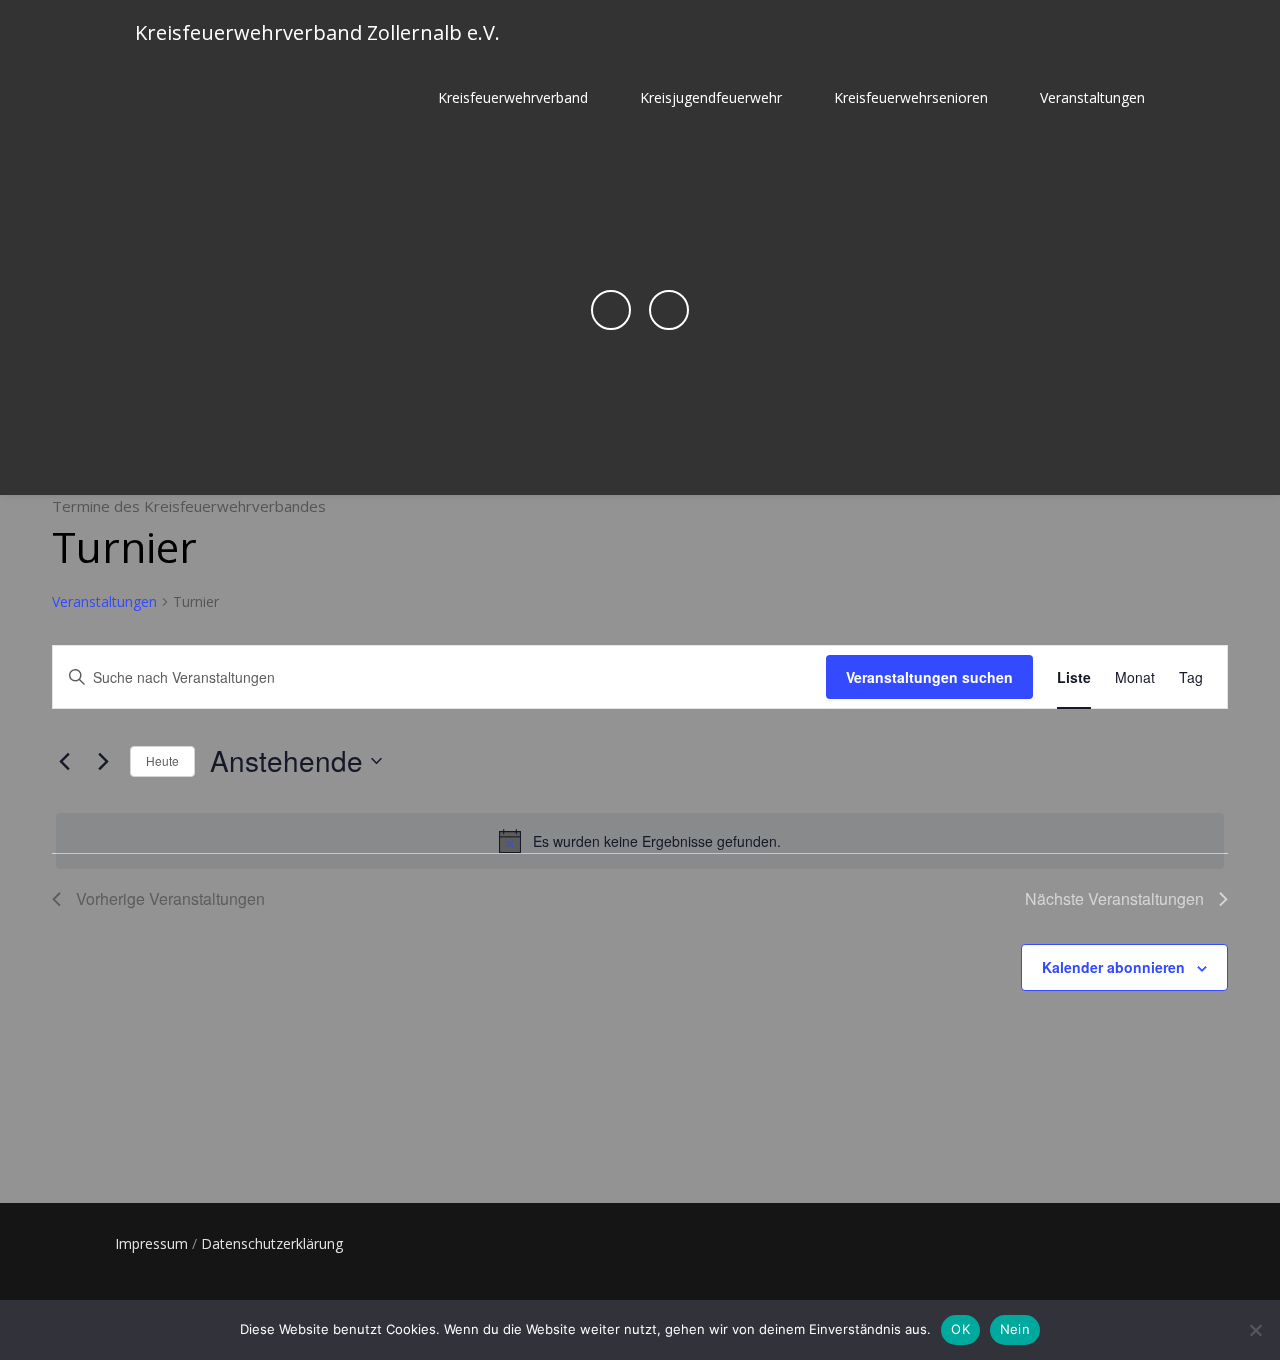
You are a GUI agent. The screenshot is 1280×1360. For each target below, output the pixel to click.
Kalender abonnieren (1113, 967)
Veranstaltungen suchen (929, 677)
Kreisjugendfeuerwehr (711, 97)
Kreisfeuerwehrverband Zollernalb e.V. (317, 32)
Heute (162, 760)
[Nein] (1255, 1330)
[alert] (640, 841)
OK (960, 1329)
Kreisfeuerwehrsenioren (911, 97)
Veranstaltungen (1092, 97)
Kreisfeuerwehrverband (513, 97)
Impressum (151, 1243)
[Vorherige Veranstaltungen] (64, 761)
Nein (1015, 1329)
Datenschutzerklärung (272, 1243)
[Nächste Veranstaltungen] (103, 761)
